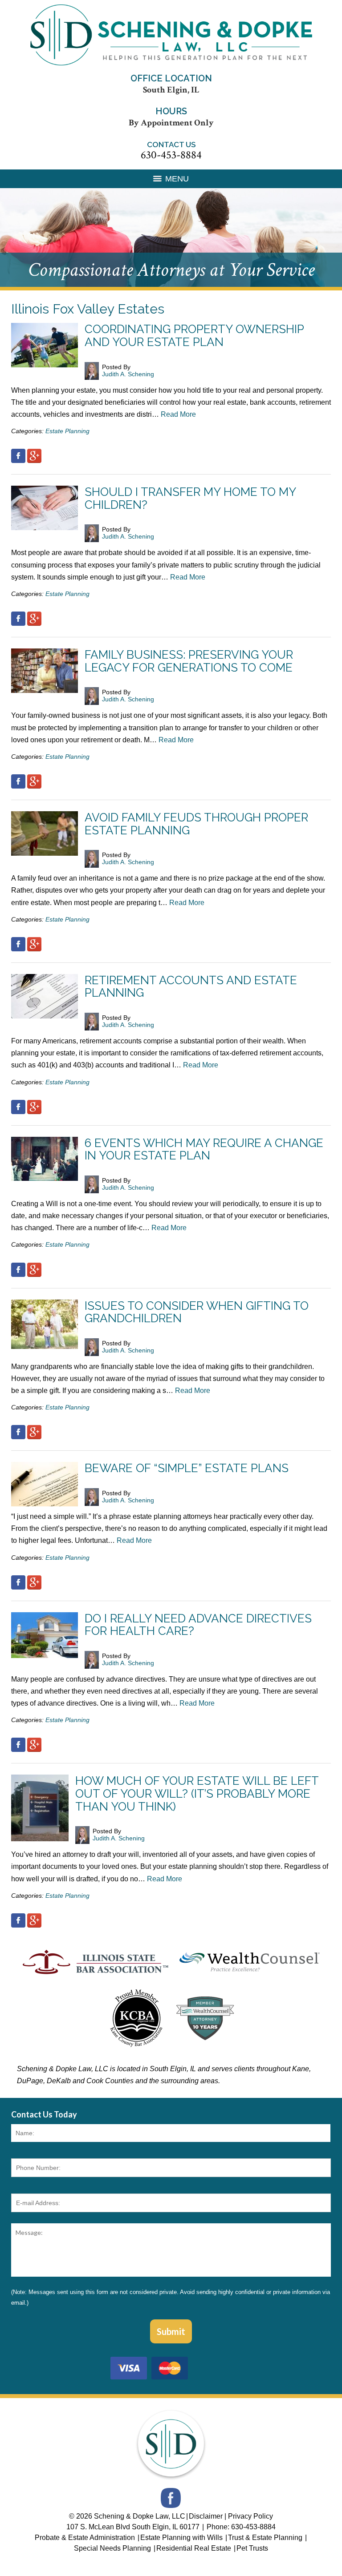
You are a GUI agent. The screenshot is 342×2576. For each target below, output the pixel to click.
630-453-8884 (171, 155)
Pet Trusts (252, 2548)
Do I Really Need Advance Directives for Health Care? (198, 1625)
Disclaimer (206, 2516)
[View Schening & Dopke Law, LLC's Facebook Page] (171, 2500)
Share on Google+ (34, 456)
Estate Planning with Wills (182, 2538)
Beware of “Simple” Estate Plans (187, 1468)
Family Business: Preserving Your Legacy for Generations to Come (189, 661)
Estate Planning (67, 431)
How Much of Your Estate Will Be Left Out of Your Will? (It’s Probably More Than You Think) (197, 1793)
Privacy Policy (250, 2516)
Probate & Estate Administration (86, 2538)
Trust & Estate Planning (266, 2538)
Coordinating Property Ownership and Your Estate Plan (194, 336)
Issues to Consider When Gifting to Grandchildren (197, 1312)
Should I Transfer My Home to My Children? (190, 498)
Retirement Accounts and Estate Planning (191, 987)
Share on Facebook (18, 456)
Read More (178, 414)
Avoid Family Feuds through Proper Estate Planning (196, 824)
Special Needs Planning (113, 2548)
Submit (171, 2331)
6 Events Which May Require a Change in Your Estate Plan (204, 1149)
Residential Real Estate (195, 2548)
